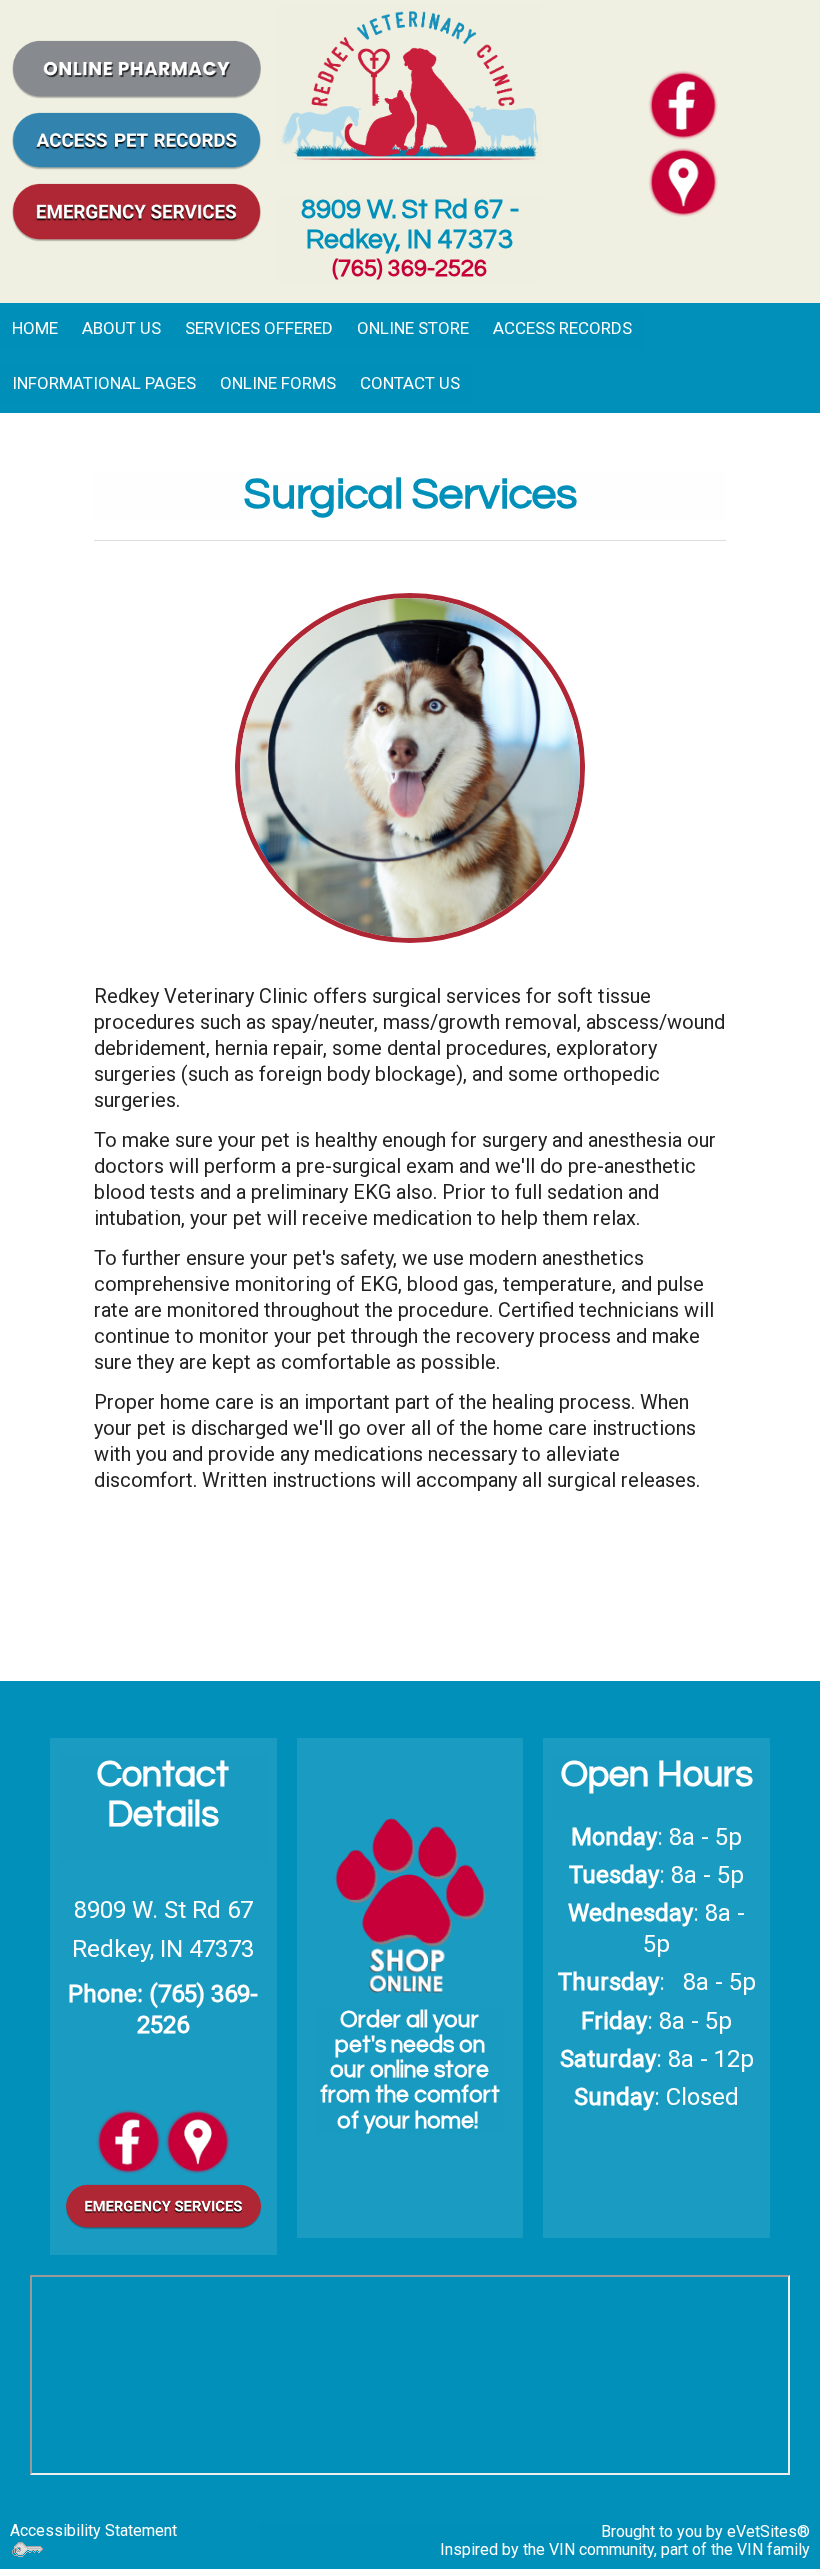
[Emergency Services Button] (136, 210)
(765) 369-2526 (409, 268)
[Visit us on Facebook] (128, 2139)
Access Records (562, 328)
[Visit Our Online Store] (136, 67)
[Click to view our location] (683, 181)
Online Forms (278, 383)
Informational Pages (104, 383)
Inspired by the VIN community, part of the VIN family (625, 2549)
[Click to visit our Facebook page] (683, 103)
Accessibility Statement (93, 2530)
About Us (121, 328)
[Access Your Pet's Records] (136, 138)
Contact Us (410, 383)
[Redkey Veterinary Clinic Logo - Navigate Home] (409, 82)
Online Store (413, 328)
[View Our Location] (197, 2139)
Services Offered (259, 328)
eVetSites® (768, 2531)
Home (35, 328)
